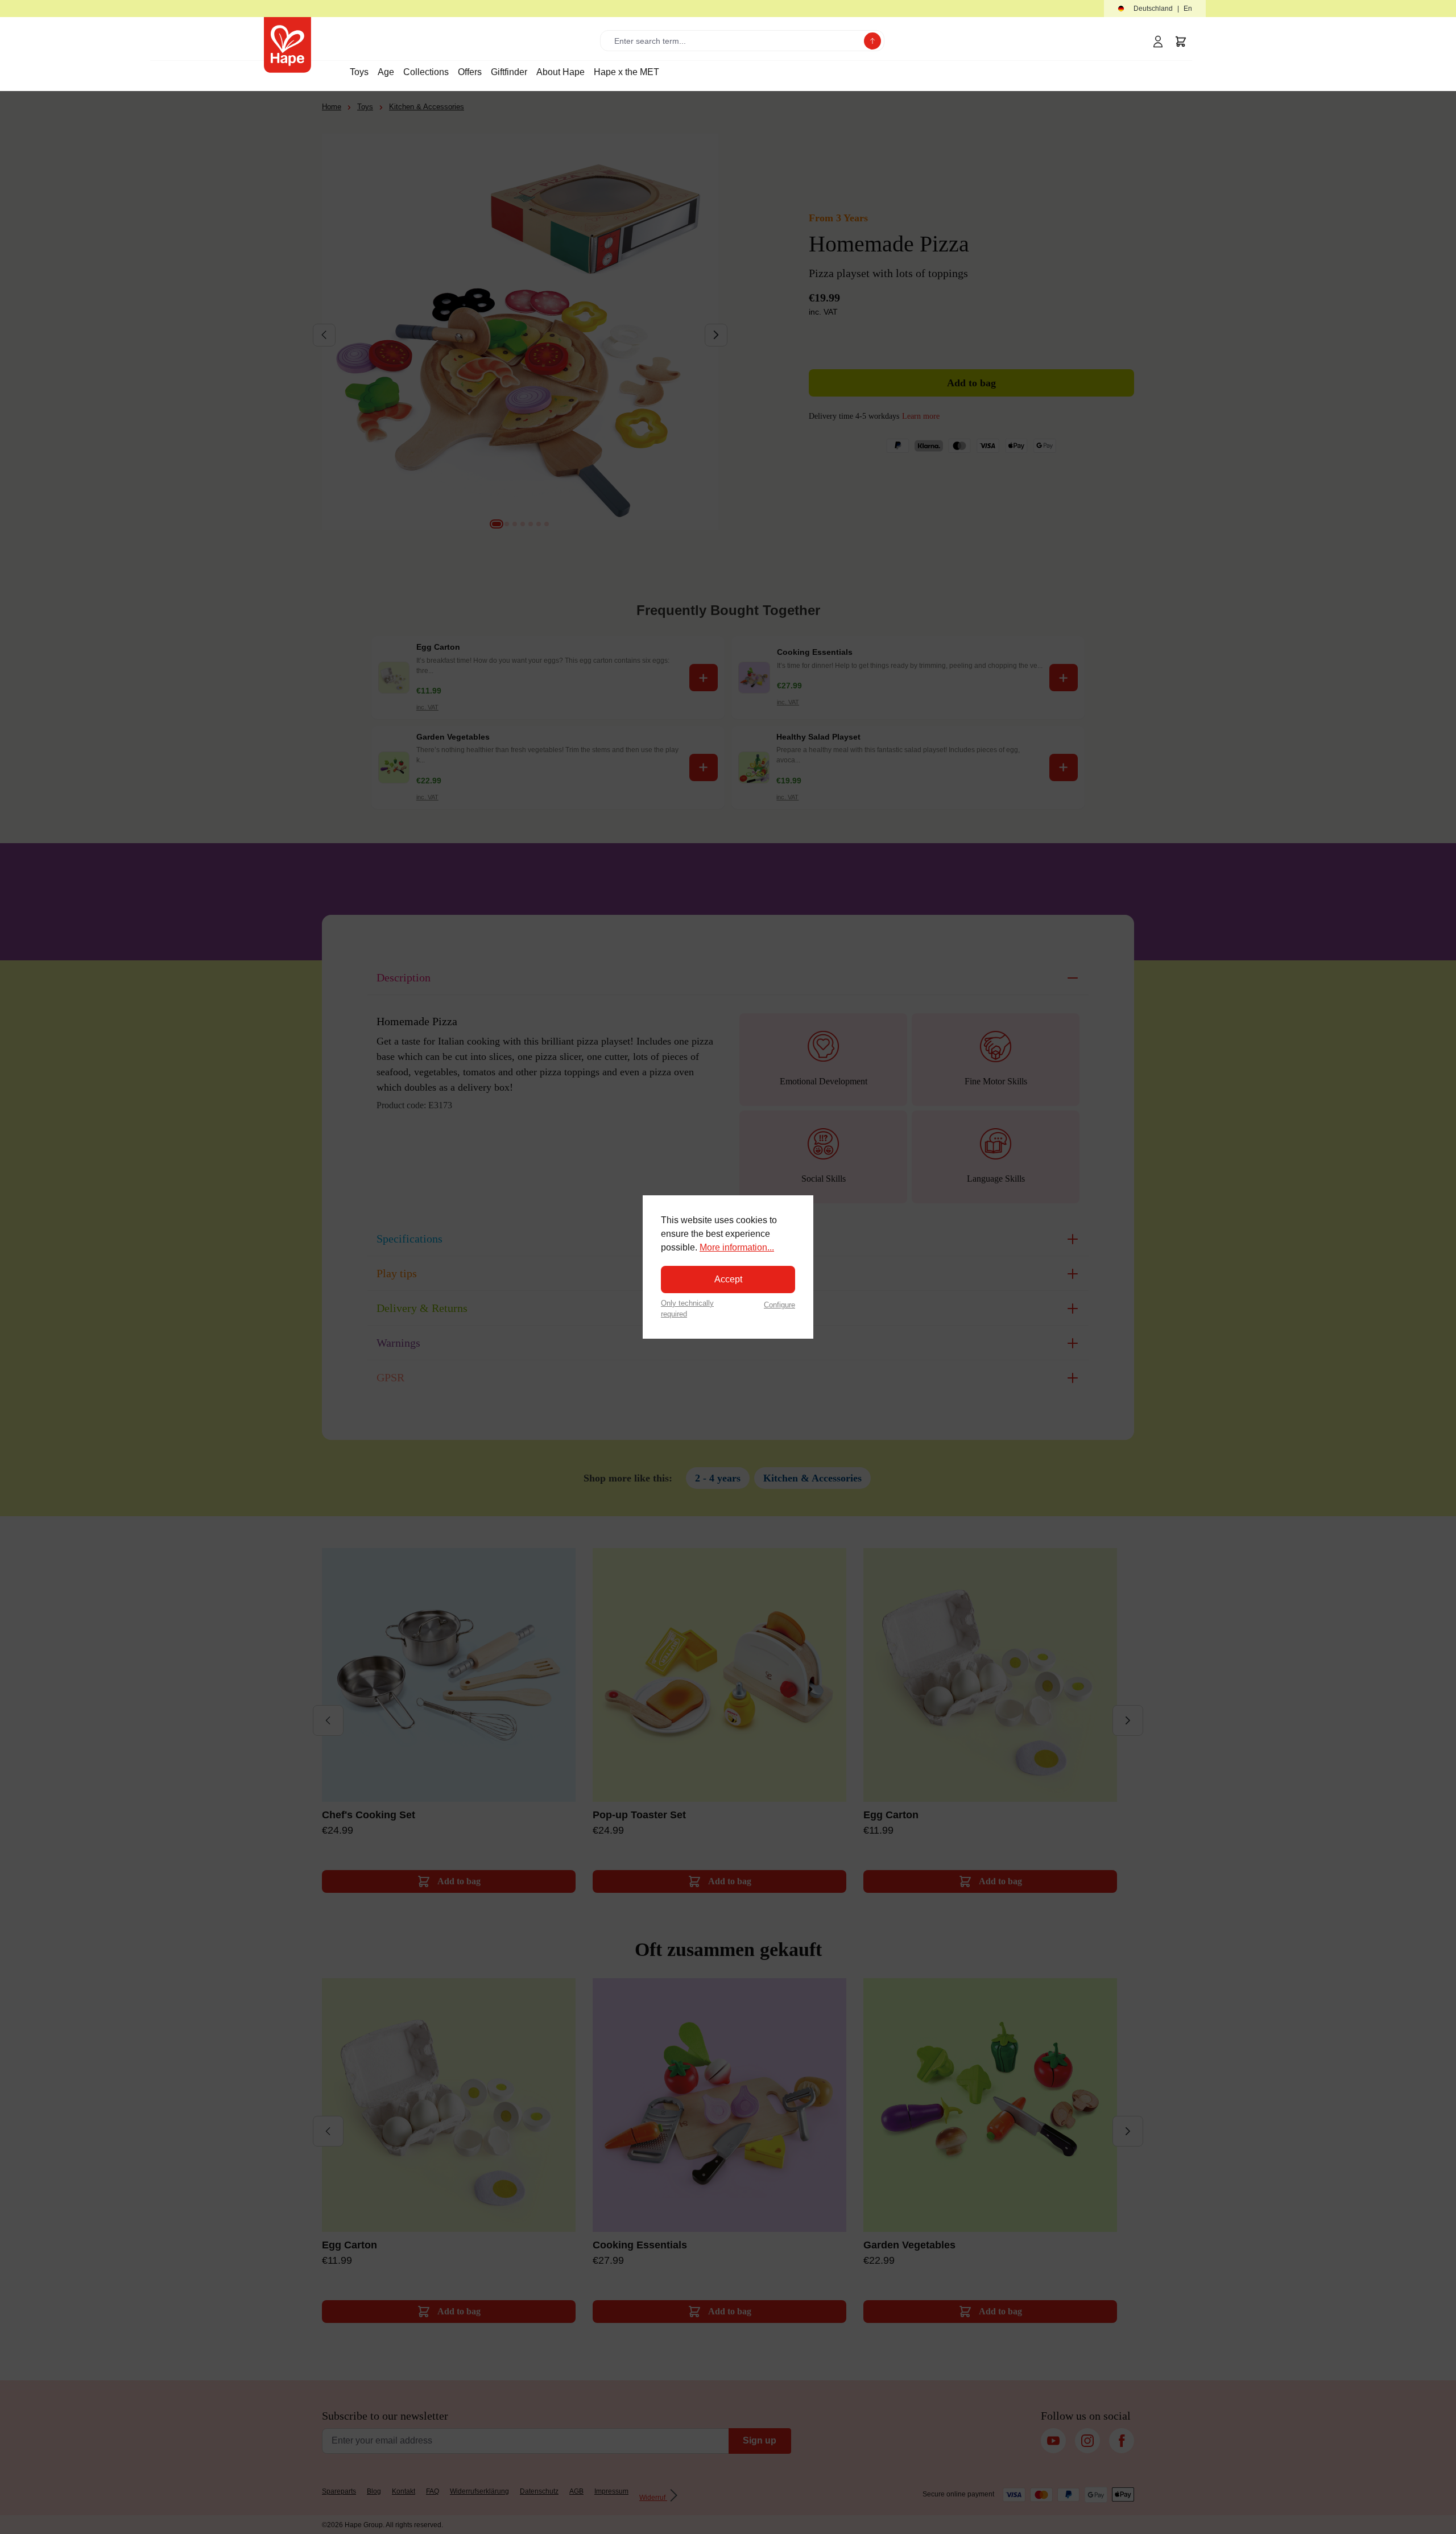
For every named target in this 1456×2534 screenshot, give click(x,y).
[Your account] (1158, 42)
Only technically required (687, 1309)
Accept (728, 1279)
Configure (779, 1305)
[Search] (872, 41)
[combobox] (735, 41)
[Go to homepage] (288, 45)
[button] (1155, 9)
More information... (737, 1247)
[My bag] (1181, 42)
